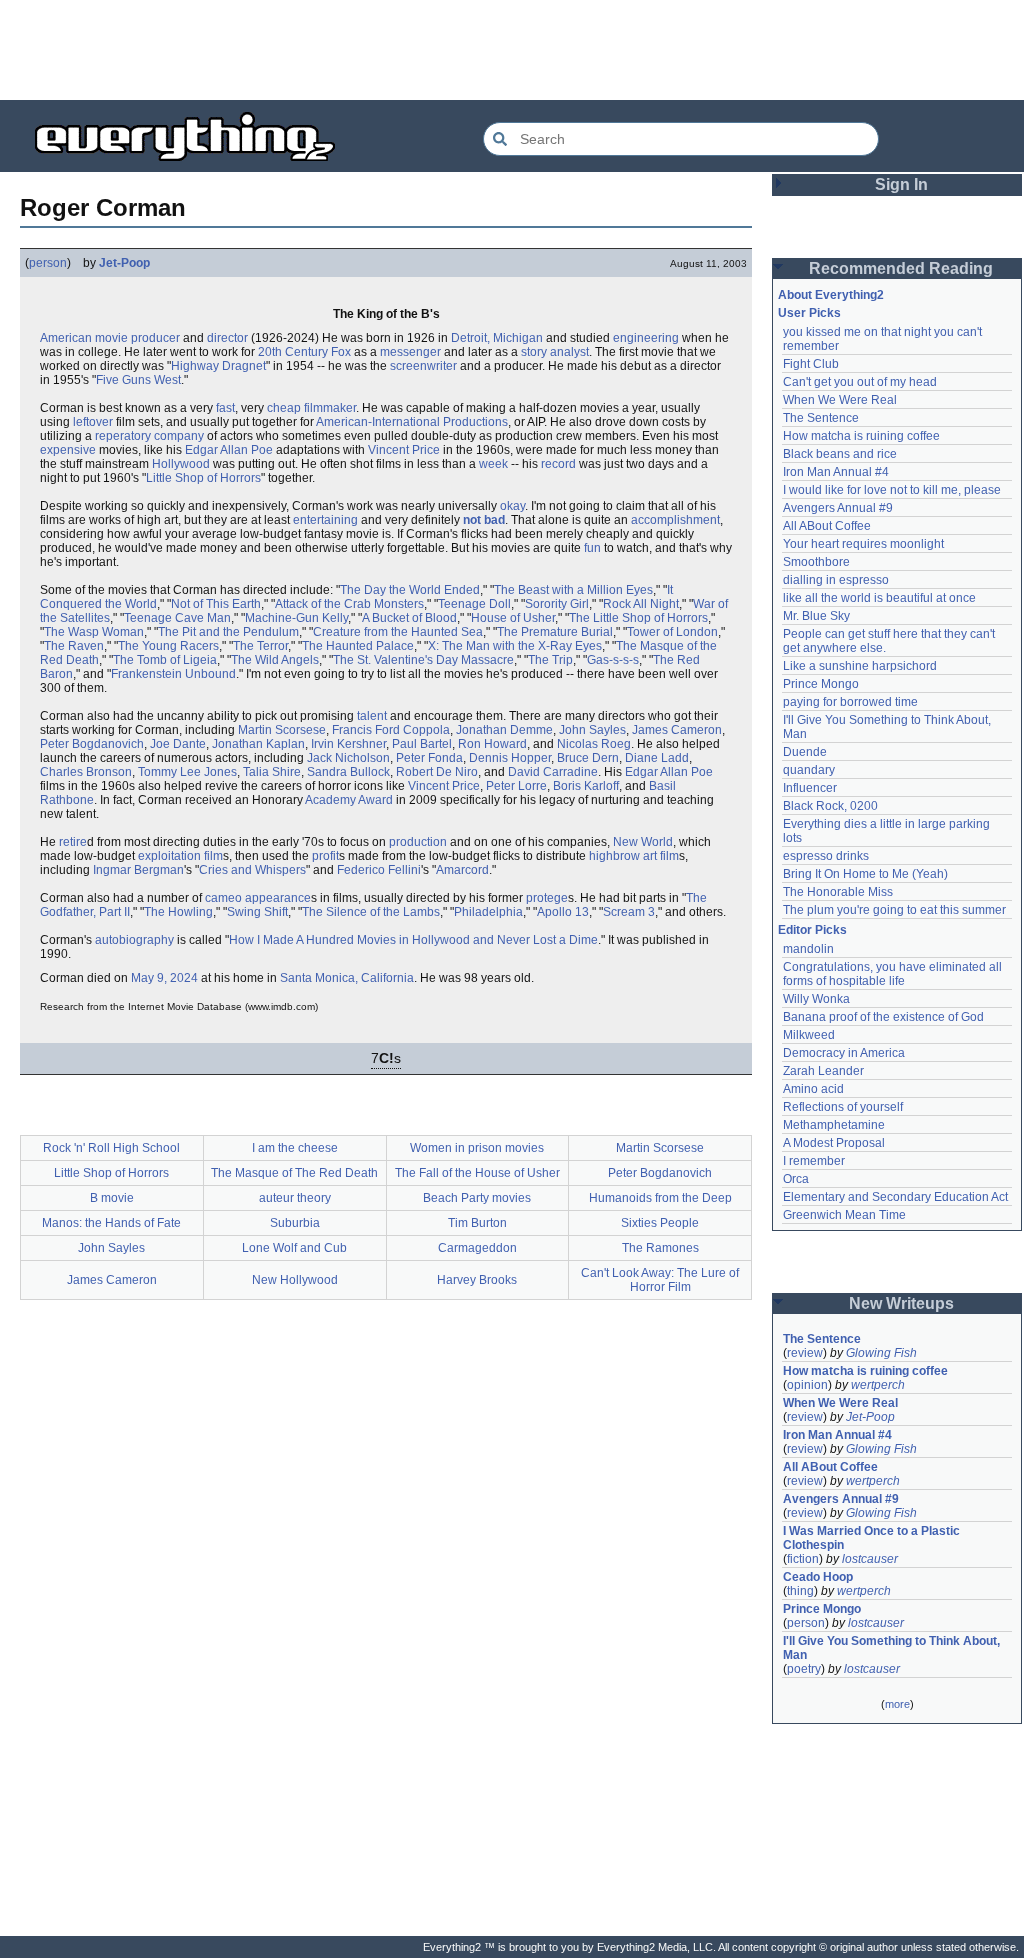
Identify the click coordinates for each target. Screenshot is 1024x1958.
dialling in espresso (836, 580)
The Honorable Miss (838, 892)
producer (155, 338)
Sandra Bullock (348, 772)
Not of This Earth (216, 604)
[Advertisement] (512, 50)
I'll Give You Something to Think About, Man (893, 1648)
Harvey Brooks (477, 1280)
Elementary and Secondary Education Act (895, 1197)
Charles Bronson (86, 772)
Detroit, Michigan (497, 338)
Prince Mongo (821, 684)
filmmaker (330, 408)
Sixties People (660, 1223)
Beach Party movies (477, 1198)
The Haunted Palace (358, 646)
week (493, 464)
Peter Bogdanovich (92, 744)
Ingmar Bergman (138, 870)
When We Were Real (840, 400)
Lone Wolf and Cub (294, 1248)
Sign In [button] (901, 184)
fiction (803, 1559)
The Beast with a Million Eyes (573, 590)
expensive (68, 450)
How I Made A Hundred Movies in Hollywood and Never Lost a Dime (413, 940)
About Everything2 (831, 295)
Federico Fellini (379, 870)
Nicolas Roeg (594, 744)
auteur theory (295, 1198)
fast (225, 408)
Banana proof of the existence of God (883, 1017)
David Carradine (553, 772)
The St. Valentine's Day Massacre (423, 660)
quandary (809, 770)
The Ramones (660, 1248)
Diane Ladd (657, 758)
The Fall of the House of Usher (477, 1173)
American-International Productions (412, 422)
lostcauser (870, 1559)
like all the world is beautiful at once (879, 598)
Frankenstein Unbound (173, 674)
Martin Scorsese (282, 730)
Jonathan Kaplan (258, 744)
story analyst (555, 352)
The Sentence (821, 418)
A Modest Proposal (834, 1143)
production (418, 842)
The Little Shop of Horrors (638, 618)
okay (512, 506)
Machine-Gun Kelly (296, 618)
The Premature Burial (555, 632)
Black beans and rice (840, 454)
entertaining (325, 520)
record (558, 464)
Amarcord (462, 870)
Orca (796, 1179)
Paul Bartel (422, 744)
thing (800, 1591)
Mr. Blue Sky (816, 616)
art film (661, 856)
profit (325, 856)
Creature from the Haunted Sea (398, 632)
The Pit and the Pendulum (228, 632)
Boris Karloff (586, 786)
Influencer (810, 788)
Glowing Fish (881, 1353)
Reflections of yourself (843, 1107)
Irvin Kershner (348, 744)
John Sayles (592, 730)
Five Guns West (138, 380)
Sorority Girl (557, 604)
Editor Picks (812, 930)
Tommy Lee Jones (187, 772)
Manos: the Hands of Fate (111, 1223)
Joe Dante (178, 744)
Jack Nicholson (348, 758)
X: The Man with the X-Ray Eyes (515, 646)
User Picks (809, 313)
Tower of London (672, 632)
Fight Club (811, 364)
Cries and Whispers (252, 870)
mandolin (808, 949)
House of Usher (513, 618)
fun (592, 548)
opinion (807, 1385)
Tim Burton (477, 1223)
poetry (804, 1669)
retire (73, 842)
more (897, 1704)
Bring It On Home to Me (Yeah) (865, 874)
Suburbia (295, 1223)
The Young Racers (168, 646)
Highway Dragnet (218, 366)
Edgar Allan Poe (229, 450)
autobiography (134, 940)
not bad (484, 520)
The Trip (550, 660)
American (66, 338)
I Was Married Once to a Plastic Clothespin (873, 1538)
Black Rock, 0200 (830, 806)
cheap (284, 408)
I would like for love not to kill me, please (892, 490)
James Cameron (677, 730)
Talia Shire (272, 772)
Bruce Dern (588, 758)
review (805, 1353)
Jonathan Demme (504, 730)
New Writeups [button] (901, 1303)
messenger (410, 352)
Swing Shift (257, 912)
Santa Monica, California (347, 978)
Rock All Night (641, 604)
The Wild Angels (275, 660)
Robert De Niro (437, 772)
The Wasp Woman (94, 632)
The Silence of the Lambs (371, 912)
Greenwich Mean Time (844, 1215)
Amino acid (813, 1089)
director (227, 338)
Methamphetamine (834, 1125)
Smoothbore (816, 562)
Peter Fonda (429, 758)
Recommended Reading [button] (901, 268)
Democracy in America (844, 1053)
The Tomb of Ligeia (165, 660)
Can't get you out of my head (860, 382)
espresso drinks (826, 856)
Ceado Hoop (818, 1577)
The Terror (260, 646)
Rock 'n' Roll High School (111, 1148)
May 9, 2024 (164, 978)
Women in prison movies (477, 1148)
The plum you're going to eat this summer (894, 910)
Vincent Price (404, 450)
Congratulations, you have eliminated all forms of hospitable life (894, 974)
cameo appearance (258, 898)
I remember (814, 1161)
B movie (112, 1198)
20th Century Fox (304, 352)
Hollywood (181, 464)
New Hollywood (295, 1280)
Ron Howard (492, 744)
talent (372, 716)
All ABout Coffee (827, 526)
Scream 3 (629, 912)
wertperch (878, 1385)
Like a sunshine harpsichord (860, 666)
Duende (805, 752)
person (48, 263)
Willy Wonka (816, 999)
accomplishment (675, 520)
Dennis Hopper (510, 758)
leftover (93, 422)
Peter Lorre (516, 786)
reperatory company (149, 436)
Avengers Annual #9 (838, 508)
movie (111, 338)
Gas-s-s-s (613, 660)
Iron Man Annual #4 (836, 472)
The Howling (178, 912)
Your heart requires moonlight (863, 544)
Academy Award (349, 800)
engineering (646, 338)
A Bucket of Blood (409, 618)
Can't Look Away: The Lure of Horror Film (660, 1280)
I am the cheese (295, 1148)
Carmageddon (477, 1248)
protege (547, 898)
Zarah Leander (823, 1071)
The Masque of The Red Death (294, 1173)
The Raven (74, 646)
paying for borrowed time (850, 702)
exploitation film (180, 856)
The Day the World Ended (410, 590)
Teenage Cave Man (177, 618)
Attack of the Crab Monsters (349, 604)
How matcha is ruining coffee (861, 436)
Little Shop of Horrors (203, 478)
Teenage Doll (474, 604)
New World (643, 842)
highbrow (614, 856)
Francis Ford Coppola (391, 730)
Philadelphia (488, 912)
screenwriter (423, 366)
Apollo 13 (563, 912)
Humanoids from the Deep (660, 1198)
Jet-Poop (124, 263)
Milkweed (809, 1035)
